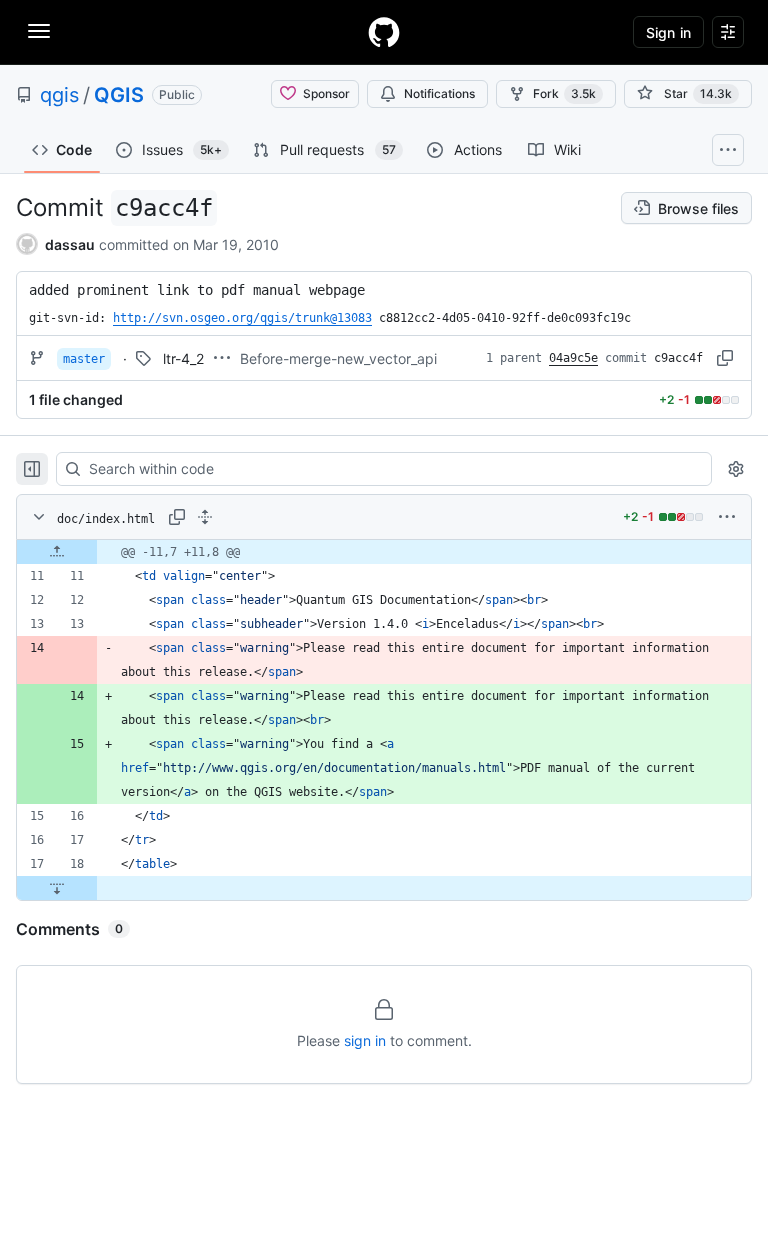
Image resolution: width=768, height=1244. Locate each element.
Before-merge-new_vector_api (338, 358)
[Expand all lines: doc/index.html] (205, 517)
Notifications (439, 93)
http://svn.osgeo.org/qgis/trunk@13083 (242, 318)
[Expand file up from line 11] (57, 552)
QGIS (119, 95)
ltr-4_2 (183, 358)
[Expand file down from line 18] (57, 888)
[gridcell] (384, 552)
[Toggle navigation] (39, 31)
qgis (59, 95)
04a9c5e (573, 358)
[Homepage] (384, 32)
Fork (564, 93)
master (84, 359)
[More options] (727, 517)
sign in (365, 1040)
